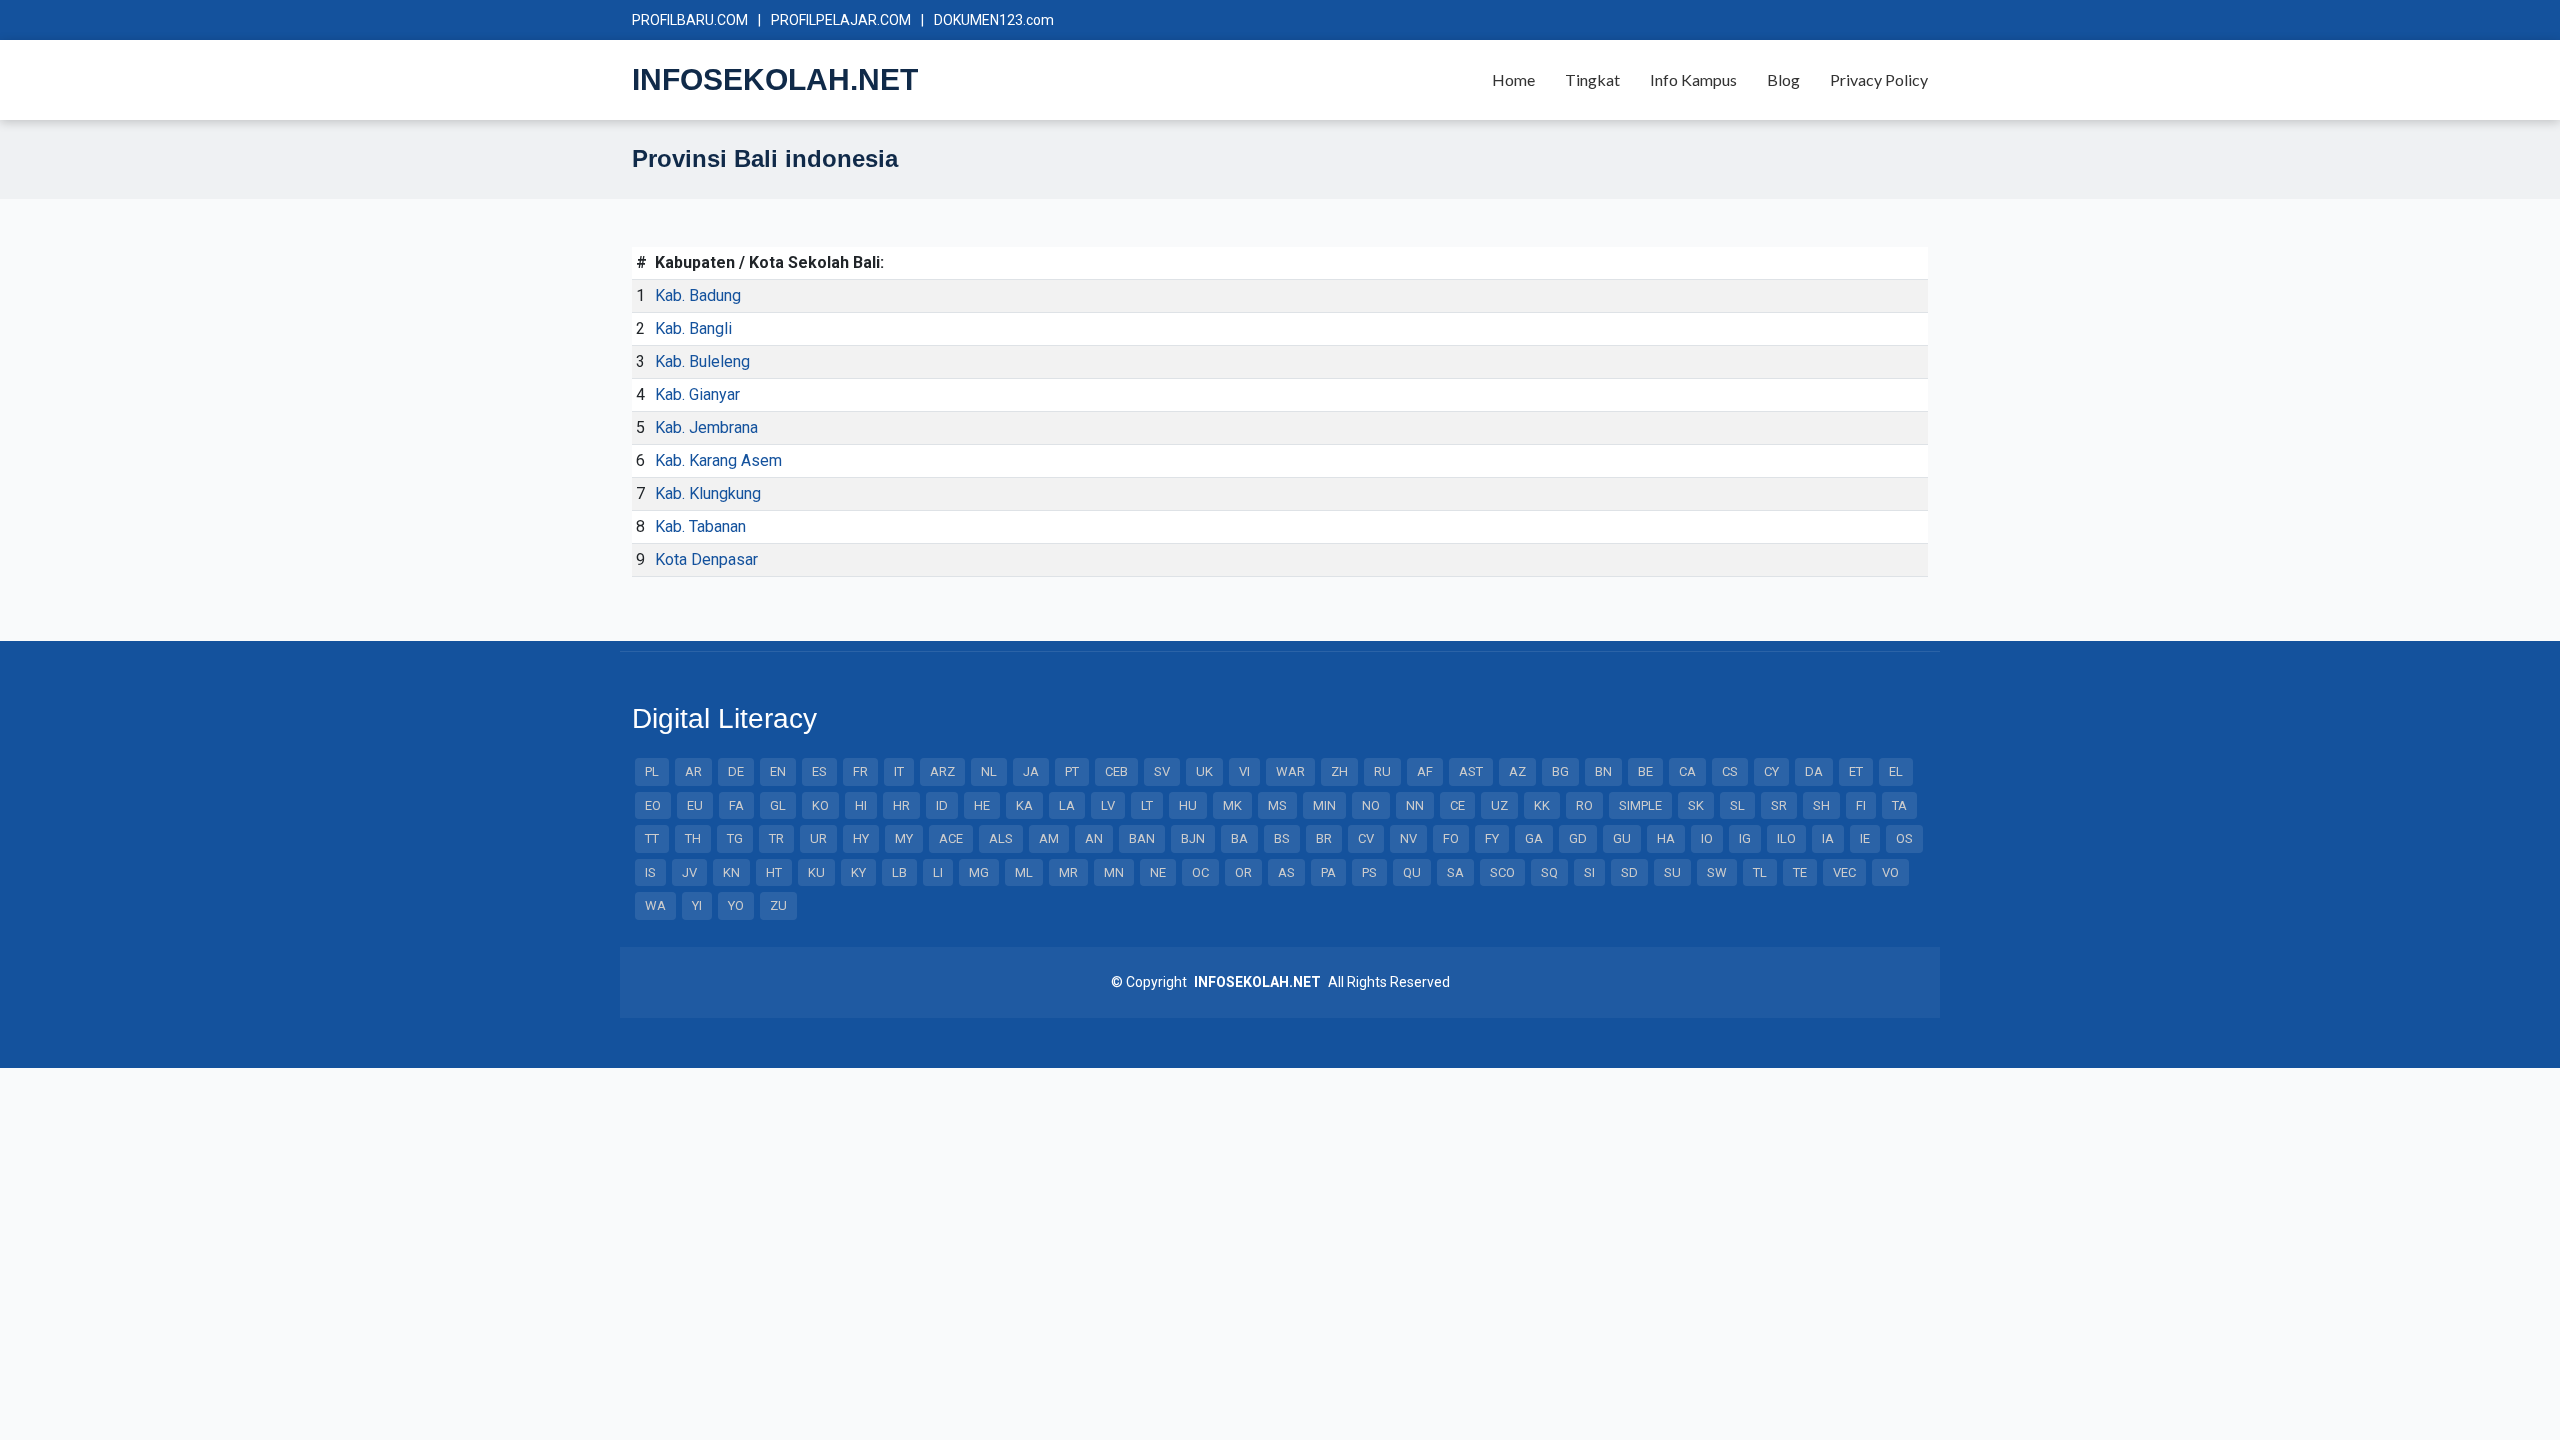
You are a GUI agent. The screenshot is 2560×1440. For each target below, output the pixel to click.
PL (652, 771)
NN (1415, 805)
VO (1890, 872)
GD (1578, 838)
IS (650, 872)
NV (1408, 838)
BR (1324, 838)
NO (1371, 805)
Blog (1783, 79)
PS (1369, 872)
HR (901, 805)
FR (860, 771)
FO (1451, 838)
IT (899, 771)
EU (695, 805)
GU (1622, 838)
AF (1425, 771)
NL (989, 771)
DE (736, 771)
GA (1534, 838)
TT (652, 838)
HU (1188, 805)
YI (697, 905)
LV (1108, 805)
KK (1542, 805)
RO (1584, 805)
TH (693, 838)
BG (1560, 771)
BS (1282, 838)
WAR (1290, 771)
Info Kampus (1693, 79)
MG (979, 872)
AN (1094, 838)
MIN (1324, 805)
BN (1603, 771)
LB (899, 872)
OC (1200, 872)
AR (693, 771)
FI (1861, 805)
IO (1707, 838)
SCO (1502, 872)
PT (1072, 771)
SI (1589, 872)
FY (1492, 838)
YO (736, 905)
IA (1828, 838)
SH (1821, 805)
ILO (1786, 838)
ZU (778, 905)
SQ (1549, 872)
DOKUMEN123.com (994, 20)
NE (1158, 872)
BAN (1142, 838)
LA (1067, 805)
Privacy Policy (1879, 79)
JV (689, 872)
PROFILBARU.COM (690, 20)
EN (778, 771)
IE (1865, 838)
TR (776, 838)
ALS (1001, 838)
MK (1232, 805)
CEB (1116, 771)
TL (1760, 872)
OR (1243, 872)
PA (1328, 872)
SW (1717, 872)
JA (1031, 771)
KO (820, 805)
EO (653, 805)
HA (1666, 838)
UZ (1499, 805)
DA (1814, 771)
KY (858, 872)
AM (1049, 838)
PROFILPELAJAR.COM (841, 20)
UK (1204, 771)
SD (1629, 872)
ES (819, 771)
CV (1366, 838)
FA (736, 805)
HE (982, 805)
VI (1244, 771)
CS (1730, 771)
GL (778, 805)
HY (861, 838)
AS (1286, 872)
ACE (951, 838)
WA (655, 905)
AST (1471, 771)
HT (774, 872)
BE (1645, 771)
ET (1856, 771)
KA (1024, 805)
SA (1455, 872)
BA (1239, 838)
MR (1068, 872)
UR (818, 838)
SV (1162, 771)
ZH (1339, 771)
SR (1779, 805)
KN (731, 872)
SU (1672, 872)
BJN (1193, 838)
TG (735, 838)
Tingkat (1592, 79)
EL (1896, 771)
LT (1147, 805)
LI (938, 872)
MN (1114, 872)
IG (1745, 838)
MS (1277, 805)
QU (1412, 872)
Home (1513, 79)
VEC (1844, 872)
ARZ (942, 771)
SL (1737, 805)
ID (942, 805)
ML (1024, 872)
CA (1687, 771)
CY (1771, 771)
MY (904, 838)
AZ (1517, 771)
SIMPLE (1640, 805)
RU (1382, 771)
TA (1899, 805)
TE (1800, 872)
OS (1904, 838)
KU (816, 872)
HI (861, 805)
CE (1457, 805)
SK (1696, 805)
